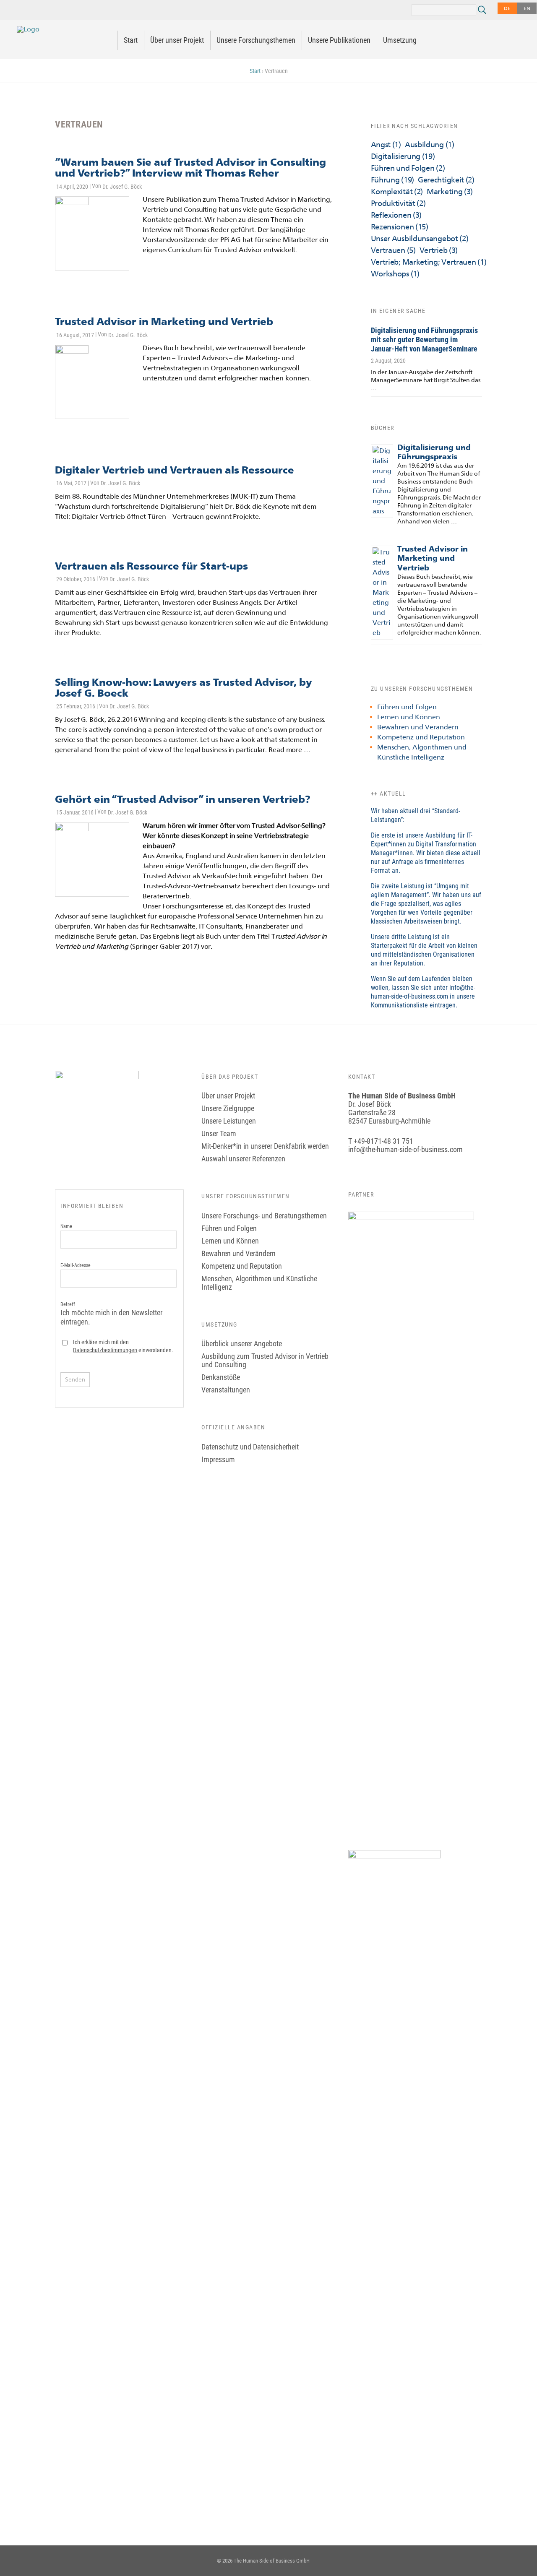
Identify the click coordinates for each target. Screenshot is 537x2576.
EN (527, 8)
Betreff (111, 1314)
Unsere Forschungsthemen (256, 40)
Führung (392, 180)
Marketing (450, 191)
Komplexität (397, 191)
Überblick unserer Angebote (242, 1344)
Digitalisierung (403, 156)
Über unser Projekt (177, 40)
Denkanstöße (221, 1377)
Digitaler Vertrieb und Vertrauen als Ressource (175, 470)
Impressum (218, 1459)
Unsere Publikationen (339, 40)
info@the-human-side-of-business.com (405, 1149)
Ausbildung (430, 144)
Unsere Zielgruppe (228, 1108)
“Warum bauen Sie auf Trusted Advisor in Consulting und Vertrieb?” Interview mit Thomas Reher (190, 168)
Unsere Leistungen (229, 1121)
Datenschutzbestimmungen (105, 1350)
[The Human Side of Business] (28, 29)
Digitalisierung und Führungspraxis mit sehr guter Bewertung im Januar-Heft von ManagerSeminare (424, 340)
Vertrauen (393, 250)
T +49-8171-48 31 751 (381, 1141)
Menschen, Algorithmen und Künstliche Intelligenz (259, 1283)
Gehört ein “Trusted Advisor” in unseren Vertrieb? (182, 799)
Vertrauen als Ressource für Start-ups (151, 566)
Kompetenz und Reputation (421, 737)
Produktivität (398, 203)
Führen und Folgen (408, 168)
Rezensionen (400, 227)
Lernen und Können (409, 717)
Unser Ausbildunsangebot (420, 238)
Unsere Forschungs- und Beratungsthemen (264, 1216)
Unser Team (219, 1133)
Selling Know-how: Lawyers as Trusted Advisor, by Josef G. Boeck (184, 688)
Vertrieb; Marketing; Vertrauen (429, 262)
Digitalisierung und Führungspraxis (434, 452)
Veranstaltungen (226, 1390)
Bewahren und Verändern (418, 727)
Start (131, 40)
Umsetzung (400, 40)
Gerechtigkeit (446, 180)
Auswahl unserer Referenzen (243, 1159)
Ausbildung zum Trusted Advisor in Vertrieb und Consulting (265, 1360)
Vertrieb (439, 250)
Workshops (395, 274)
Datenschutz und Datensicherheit (250, 1447)
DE (507, 8)
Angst (386, 144)
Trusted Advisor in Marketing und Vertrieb (164, 321)
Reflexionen (396, 215)
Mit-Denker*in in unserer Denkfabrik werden (265, 1146)
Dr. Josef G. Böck (122, 187)
